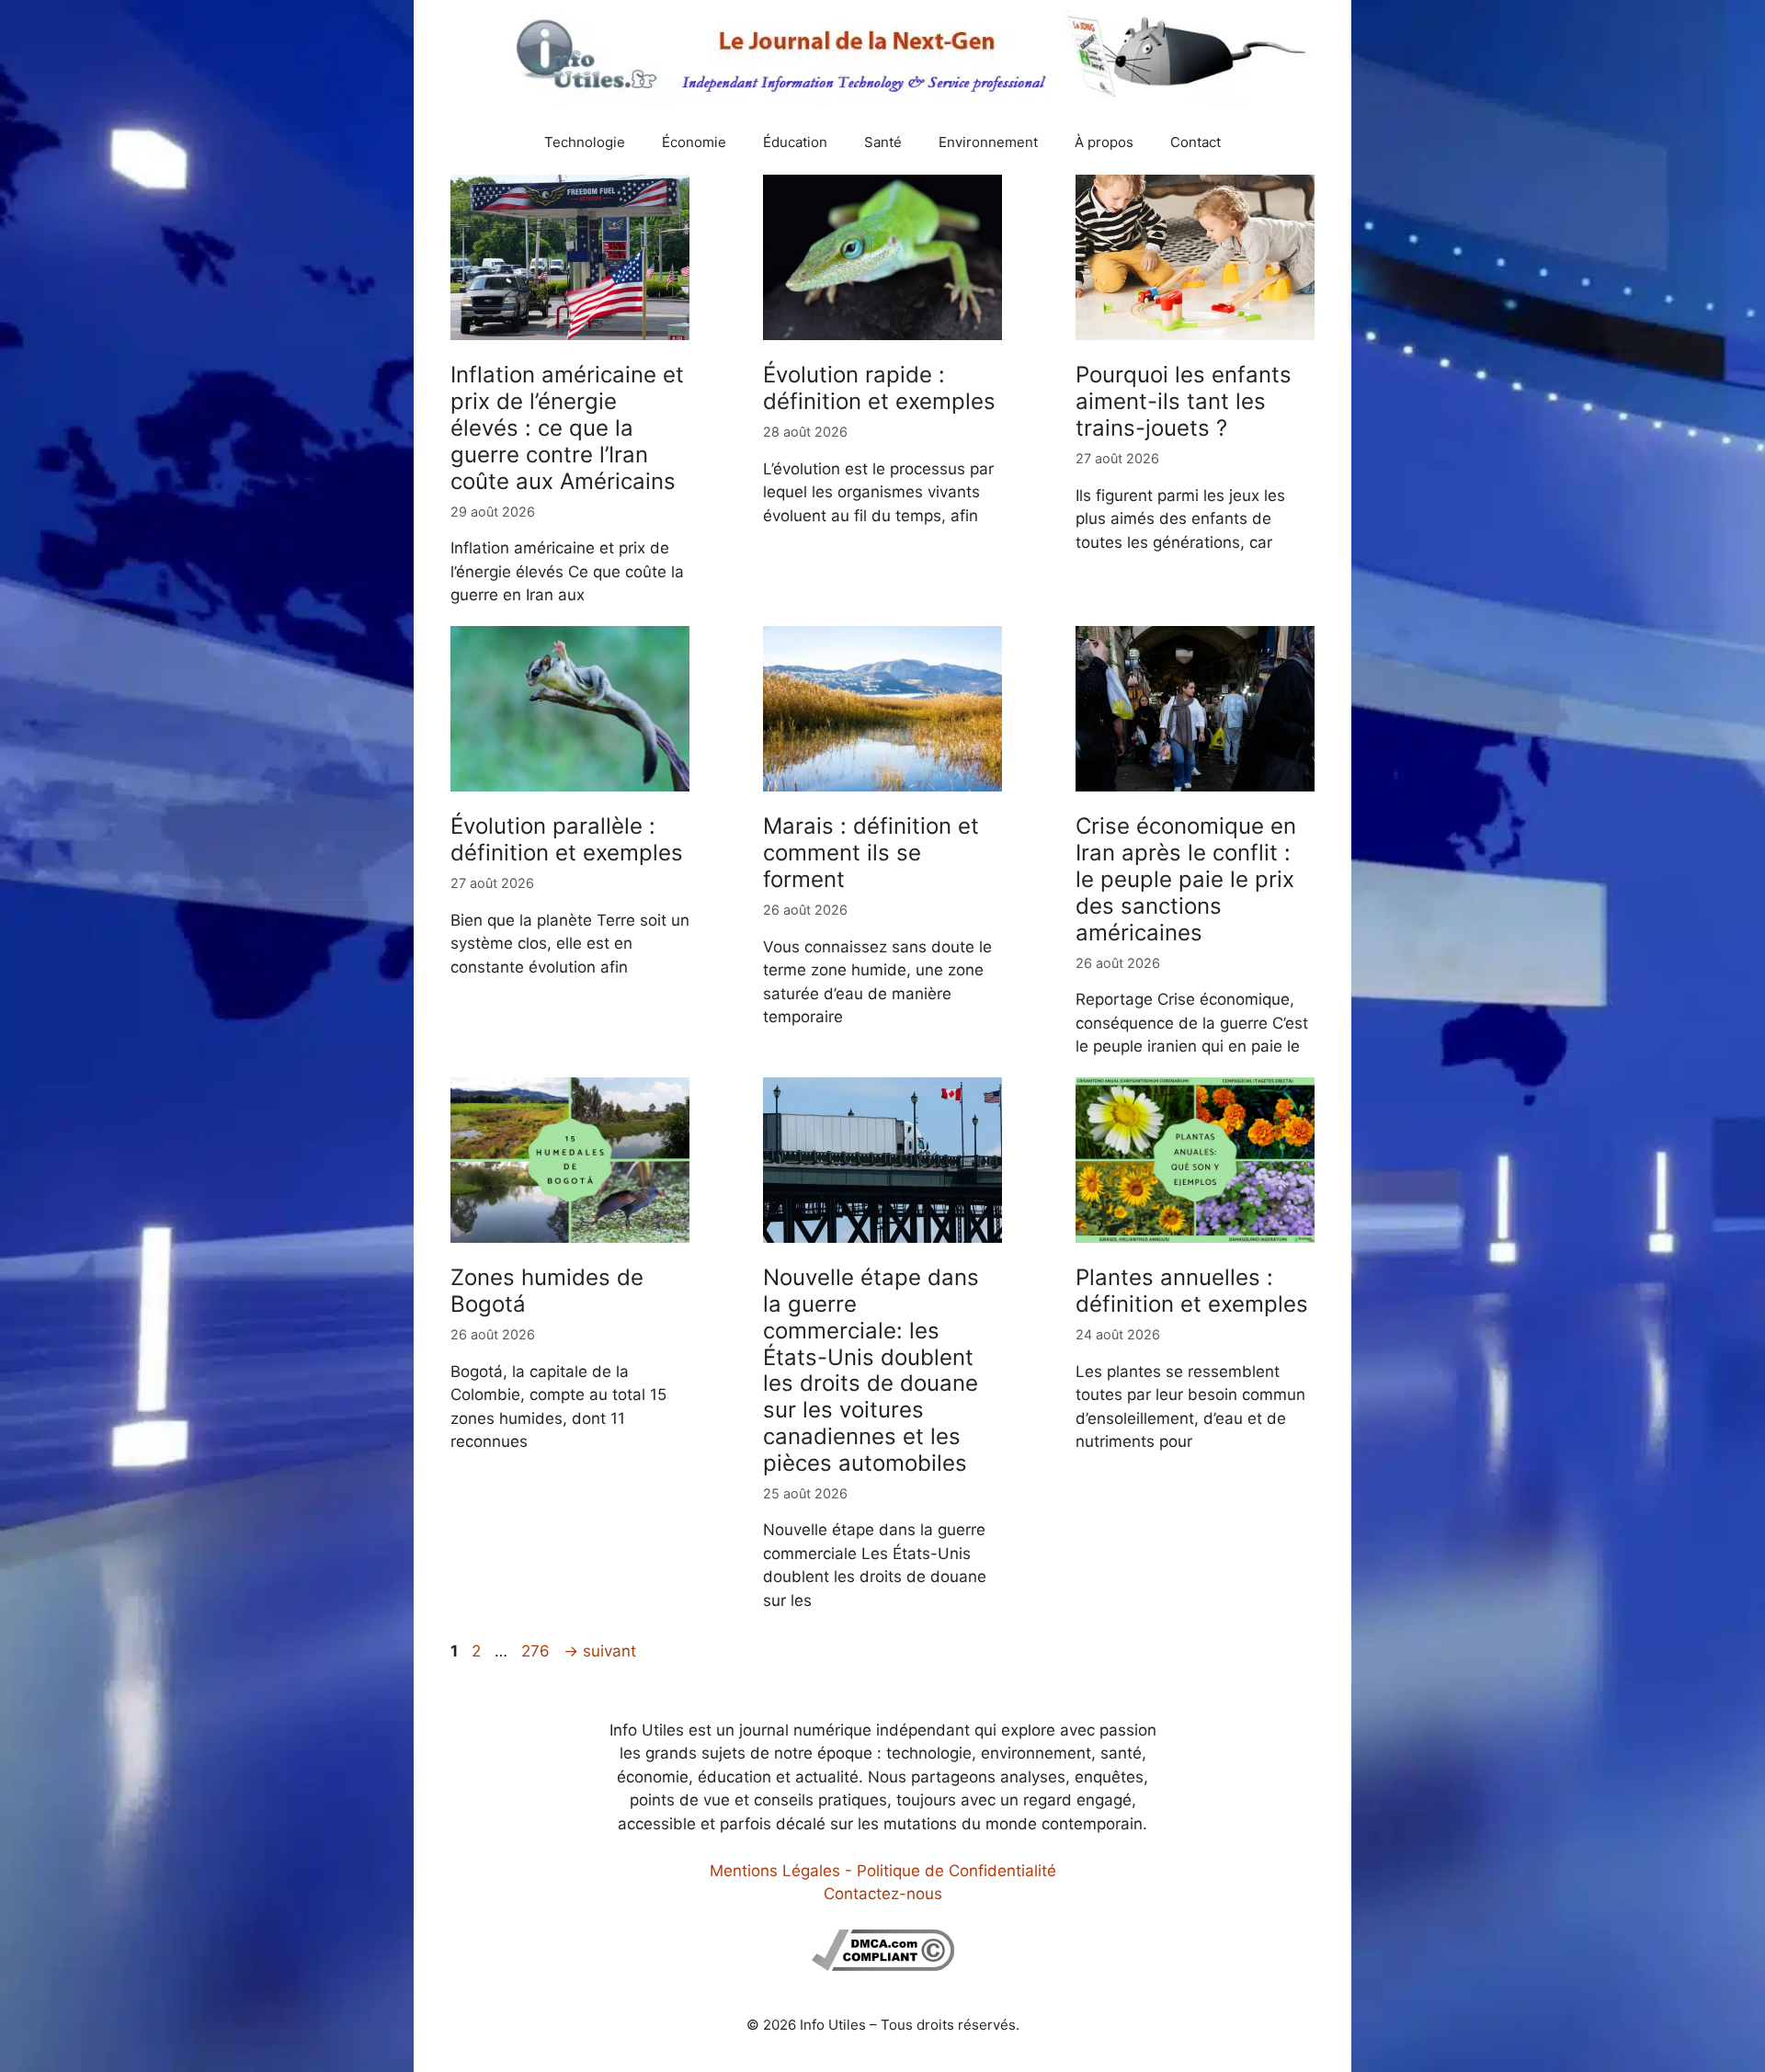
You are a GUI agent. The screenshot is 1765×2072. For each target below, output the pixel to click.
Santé (883, 142)
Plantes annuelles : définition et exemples (1192, 1291)
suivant (600, 1651)
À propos (1104, 142)
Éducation (795, 142)
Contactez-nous (883, 1894)
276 (537, 1651)
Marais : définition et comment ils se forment (871, 853)
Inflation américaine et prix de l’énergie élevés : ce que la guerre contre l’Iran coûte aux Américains (567, 427)
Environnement (988, 142)
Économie (694, 142)
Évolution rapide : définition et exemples (879, 388)
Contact (1196, 142)
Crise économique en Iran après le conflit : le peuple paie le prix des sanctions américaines (1186, 879)
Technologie (585, 142)
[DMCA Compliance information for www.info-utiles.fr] (883, 1965)
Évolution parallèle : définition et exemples (567, 839)
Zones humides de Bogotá (547, 1291)
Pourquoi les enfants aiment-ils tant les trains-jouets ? (1184, 401)
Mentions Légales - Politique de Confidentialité (883, 1871)
